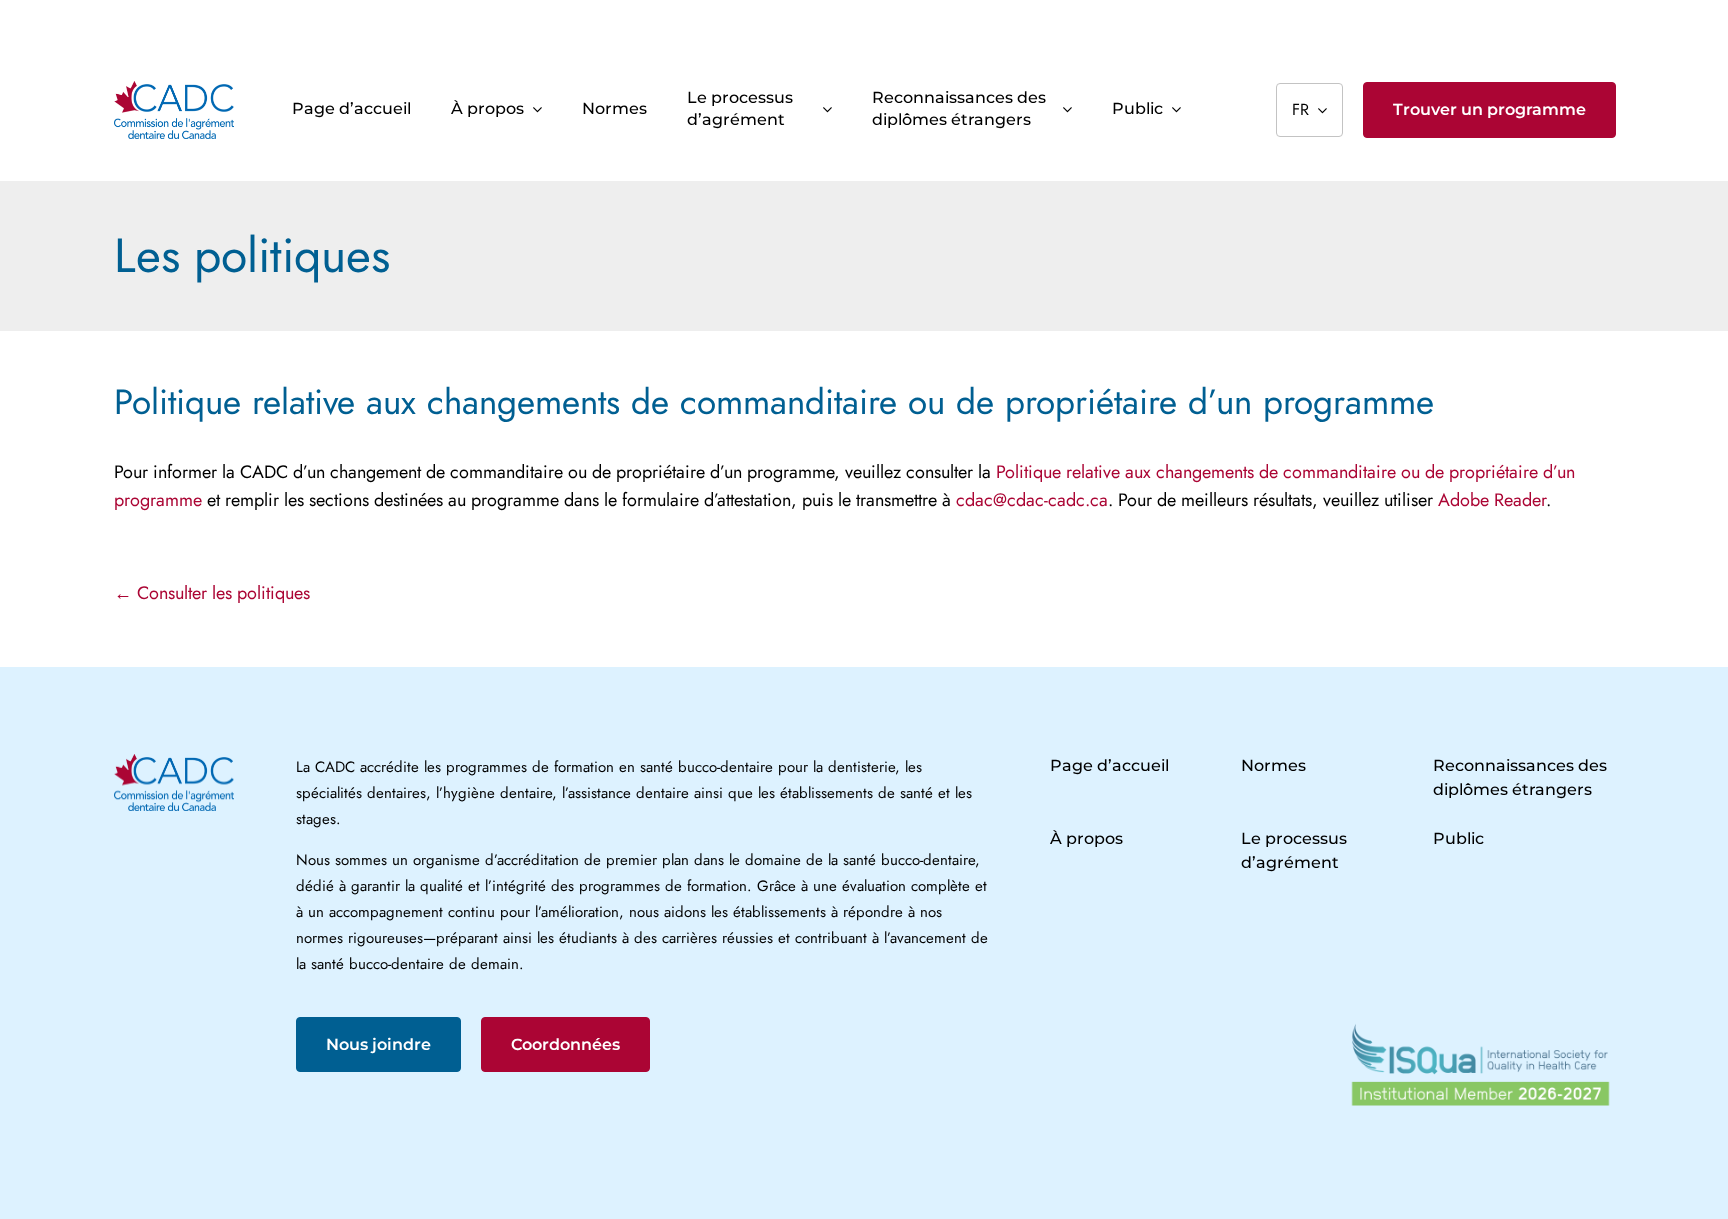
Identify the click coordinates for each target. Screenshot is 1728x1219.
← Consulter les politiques (212, 593)
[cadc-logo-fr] (174, 90)
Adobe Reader (1492, 500)
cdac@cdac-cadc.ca (1032, 500)
